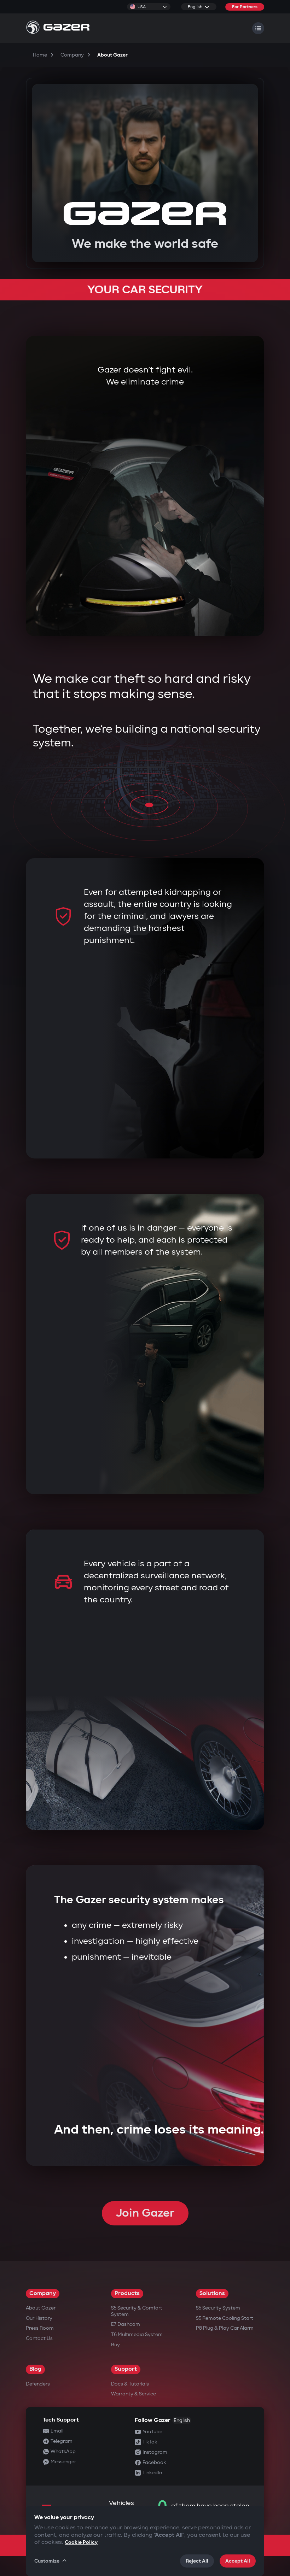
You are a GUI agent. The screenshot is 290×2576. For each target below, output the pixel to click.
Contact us (39, 2338)
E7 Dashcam (126, 2324)
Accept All (238, 2561)
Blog (35, 2369)
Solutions (212, 2293)
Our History (39, 2318)
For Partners (245, 7)
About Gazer (41, 2308)
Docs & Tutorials (130, 2384)
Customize (47, 2561)
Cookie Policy (81, 2542)
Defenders (38, 2384)
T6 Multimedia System (137, 2334)
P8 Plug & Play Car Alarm (225, 2328)
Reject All (197, 2561)
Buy (115, 2345)
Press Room (40, 2328)
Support (126, 2369)
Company (43, 2293)
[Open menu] (258, 28)
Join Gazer (145, 2213)
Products (127, 2293)
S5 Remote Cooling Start (225, 2318)
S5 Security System (218, 2308)
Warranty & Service (134, 2394)
